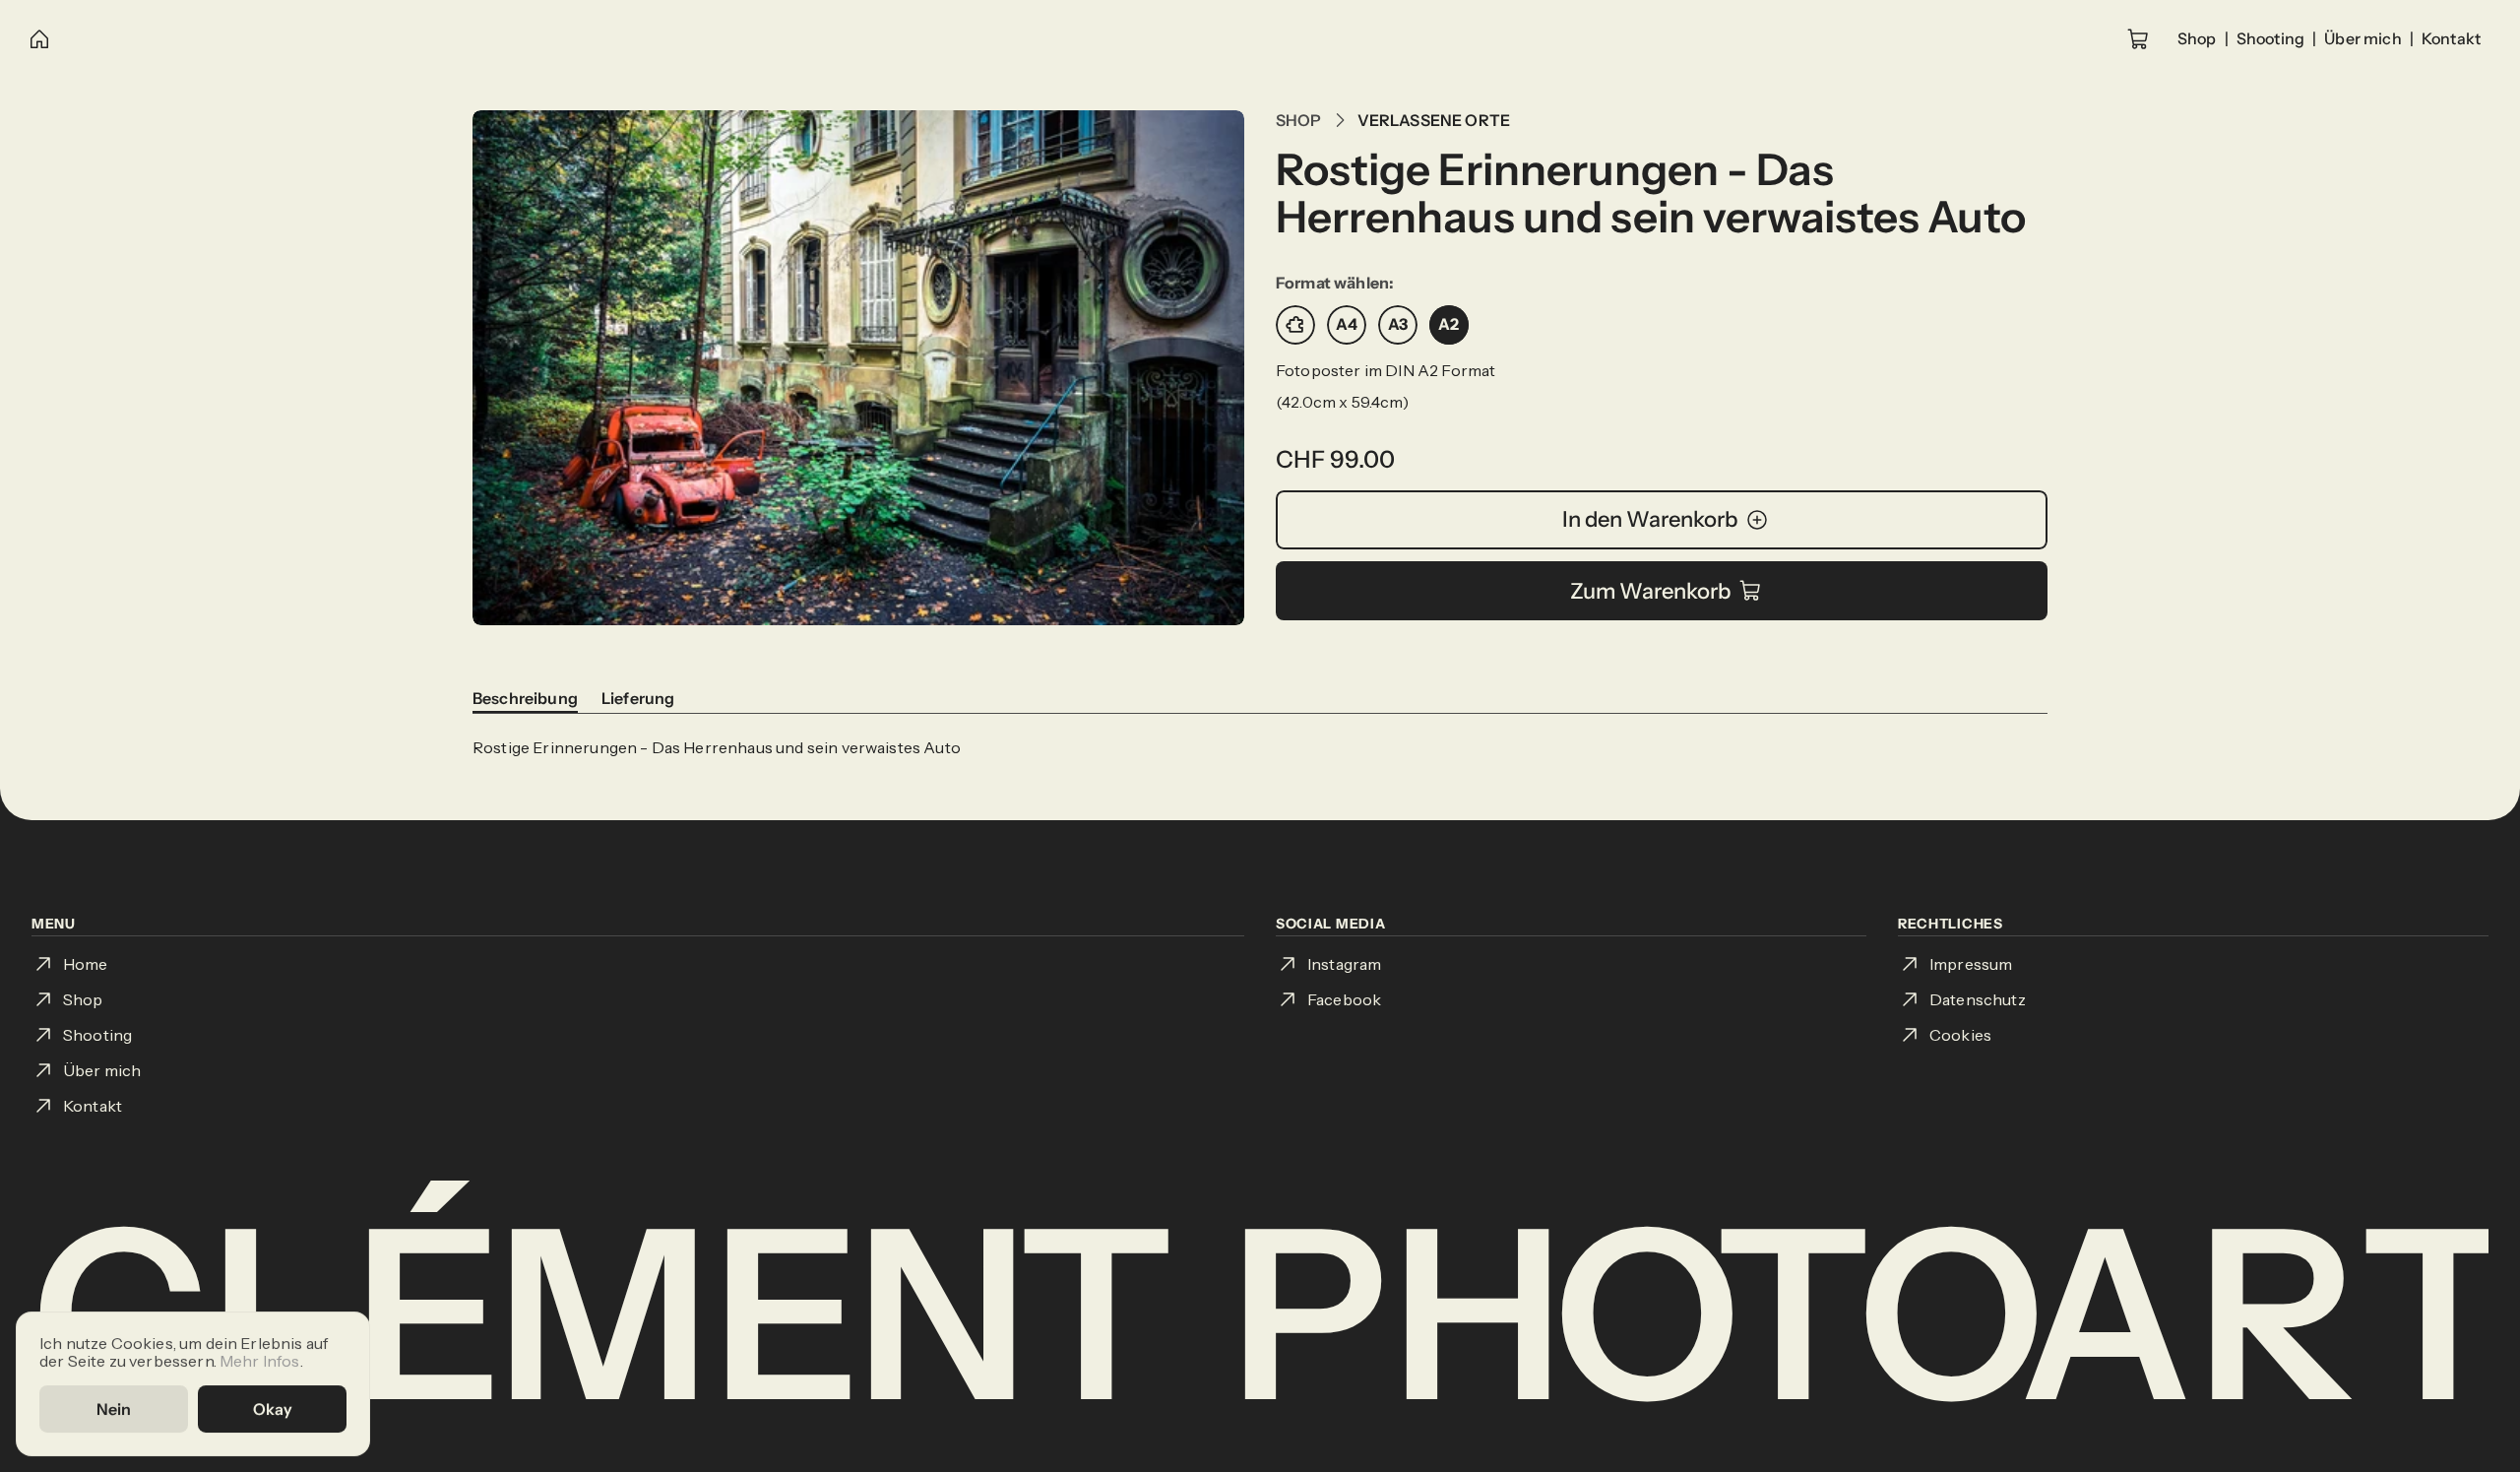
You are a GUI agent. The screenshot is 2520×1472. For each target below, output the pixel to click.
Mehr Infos (260, 1360)
